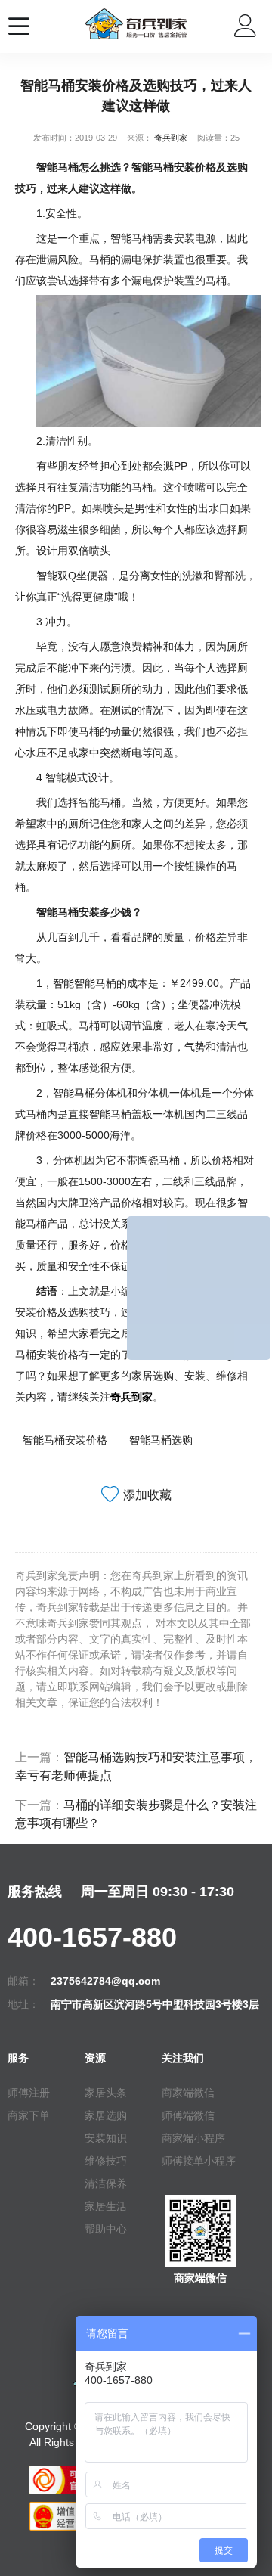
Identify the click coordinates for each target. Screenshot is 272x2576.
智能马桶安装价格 (65, 1440)
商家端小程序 (193, 2138)
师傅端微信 (188, 2115)
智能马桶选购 (161, 1440)
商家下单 (29, 2115)
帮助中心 (106, 2229)
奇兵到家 (171, 138)
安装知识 (106, 2138)
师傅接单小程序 (199, 2161)
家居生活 (106, 2206)
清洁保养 (106, 2183)
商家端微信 (188, 2093)
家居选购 (106, 2115)
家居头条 (106, 2093)
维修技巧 (106, 2161)
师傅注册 (29, 2093)
